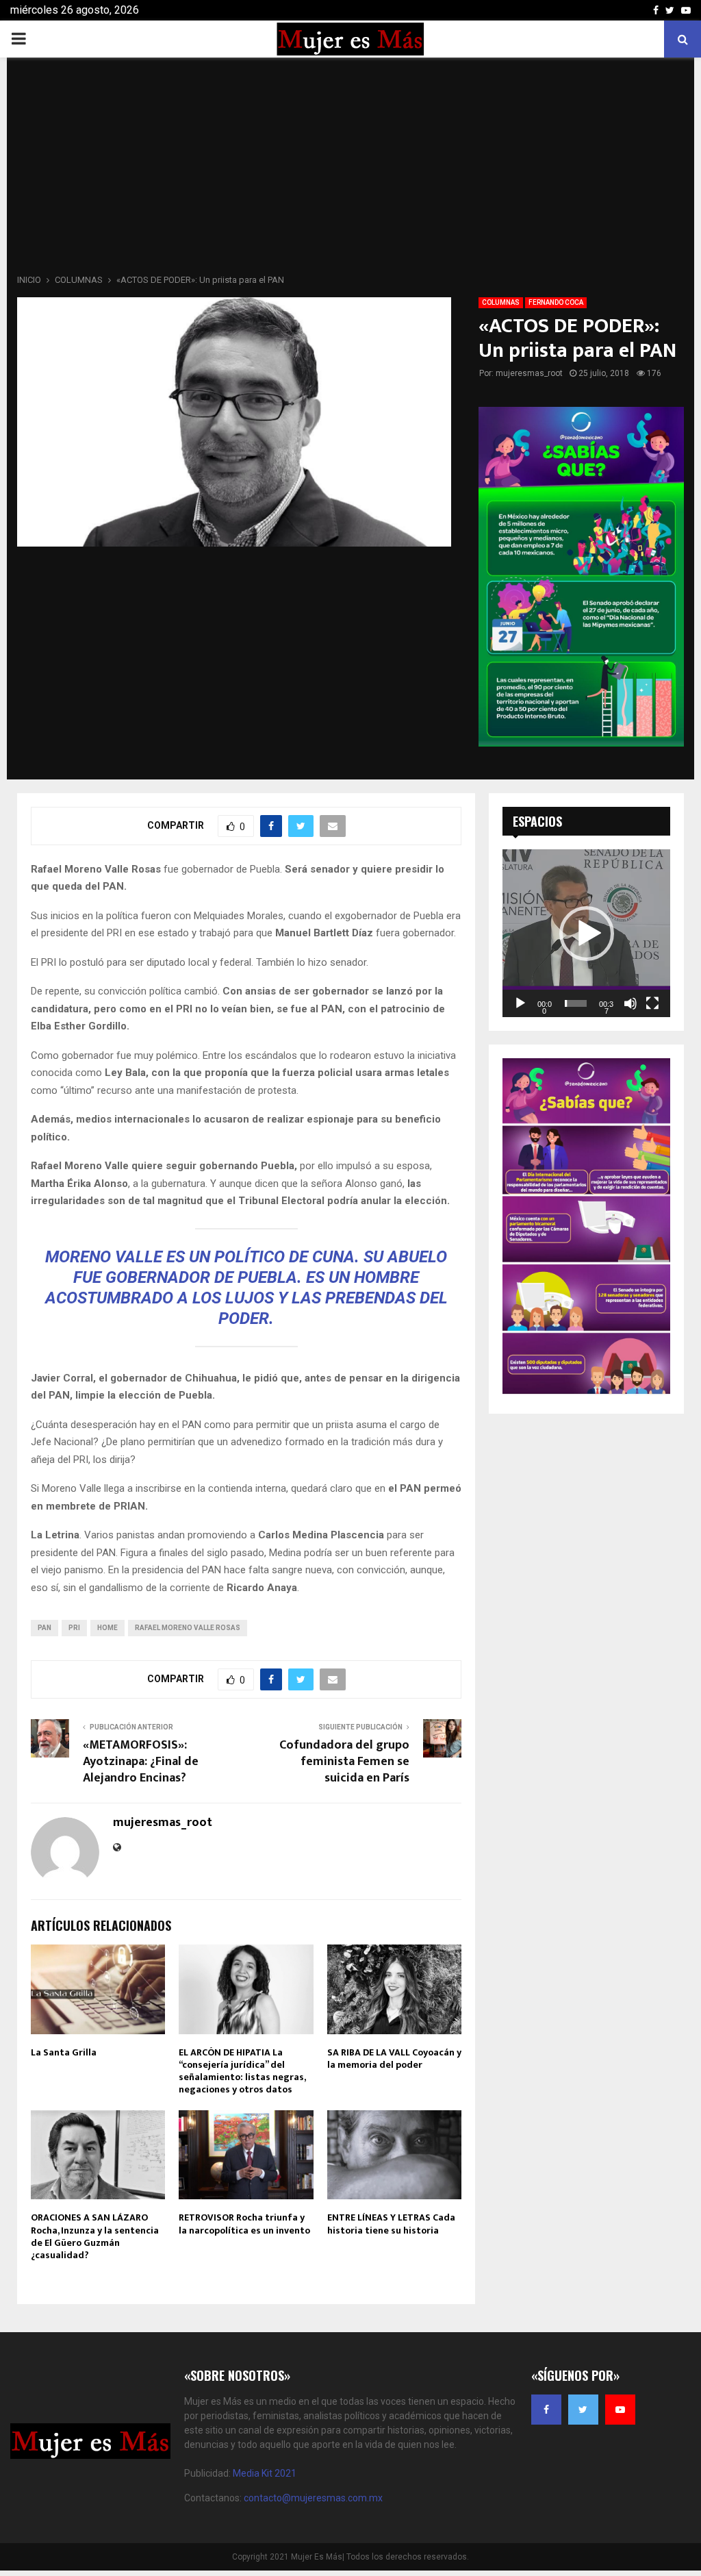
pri (74, 1628)
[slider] (576, 1003)
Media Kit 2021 (265, 2473)
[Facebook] (546, 2410)
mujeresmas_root (529, 373)
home (107, 1628)
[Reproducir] (520, 1003)
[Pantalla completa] (652, 1003)
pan (44, 1628)
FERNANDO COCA (556, 302)
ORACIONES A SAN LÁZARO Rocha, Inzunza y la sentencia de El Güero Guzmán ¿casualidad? (95, 2236)
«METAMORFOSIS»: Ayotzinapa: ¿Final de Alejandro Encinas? (141, 1762)
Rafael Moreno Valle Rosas (188, 1628)
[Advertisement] (350, 170)
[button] (587, 934)
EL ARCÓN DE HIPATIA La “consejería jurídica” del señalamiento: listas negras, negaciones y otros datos (242, 2071)
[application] (586, 933)
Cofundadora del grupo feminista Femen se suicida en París (344, 1762)
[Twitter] (583, 2410)
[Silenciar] (630, 1003)
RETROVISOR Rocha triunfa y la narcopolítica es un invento (244, 2224)
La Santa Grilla (64, 2052)
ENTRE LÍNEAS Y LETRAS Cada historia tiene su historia (391, 2224)
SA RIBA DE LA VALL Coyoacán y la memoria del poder (394, 2059)
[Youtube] (620, 2410)
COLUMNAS (501, 302)
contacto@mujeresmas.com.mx (313, 2498)
